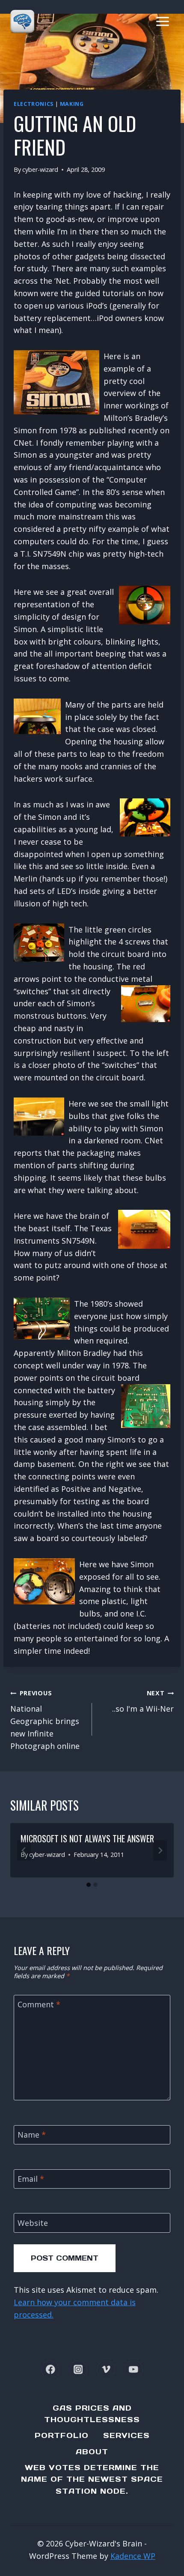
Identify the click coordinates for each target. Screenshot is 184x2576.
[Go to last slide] (24, 1850)
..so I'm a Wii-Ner (143, 1701)
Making (72, 104)
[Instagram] (78, 2370)
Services (126, 2435)
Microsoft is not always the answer (87, 1838)
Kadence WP (133, 2556)
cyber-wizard (40, 169)
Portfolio (62, 2435)
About (92, 2452)
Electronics (34, 104)
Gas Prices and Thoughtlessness (92, 2414)
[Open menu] (162, 21)
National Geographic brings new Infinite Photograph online (45, 1720)
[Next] (160, 1850)
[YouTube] (134, 2370)
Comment (39, 2005)
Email (31, 2179)
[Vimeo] (106, 2370)
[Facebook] (50, 2370)
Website (33, 2223)
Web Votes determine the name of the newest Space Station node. (92, 2479)
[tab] (89, 1885)
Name (32, 2135)
